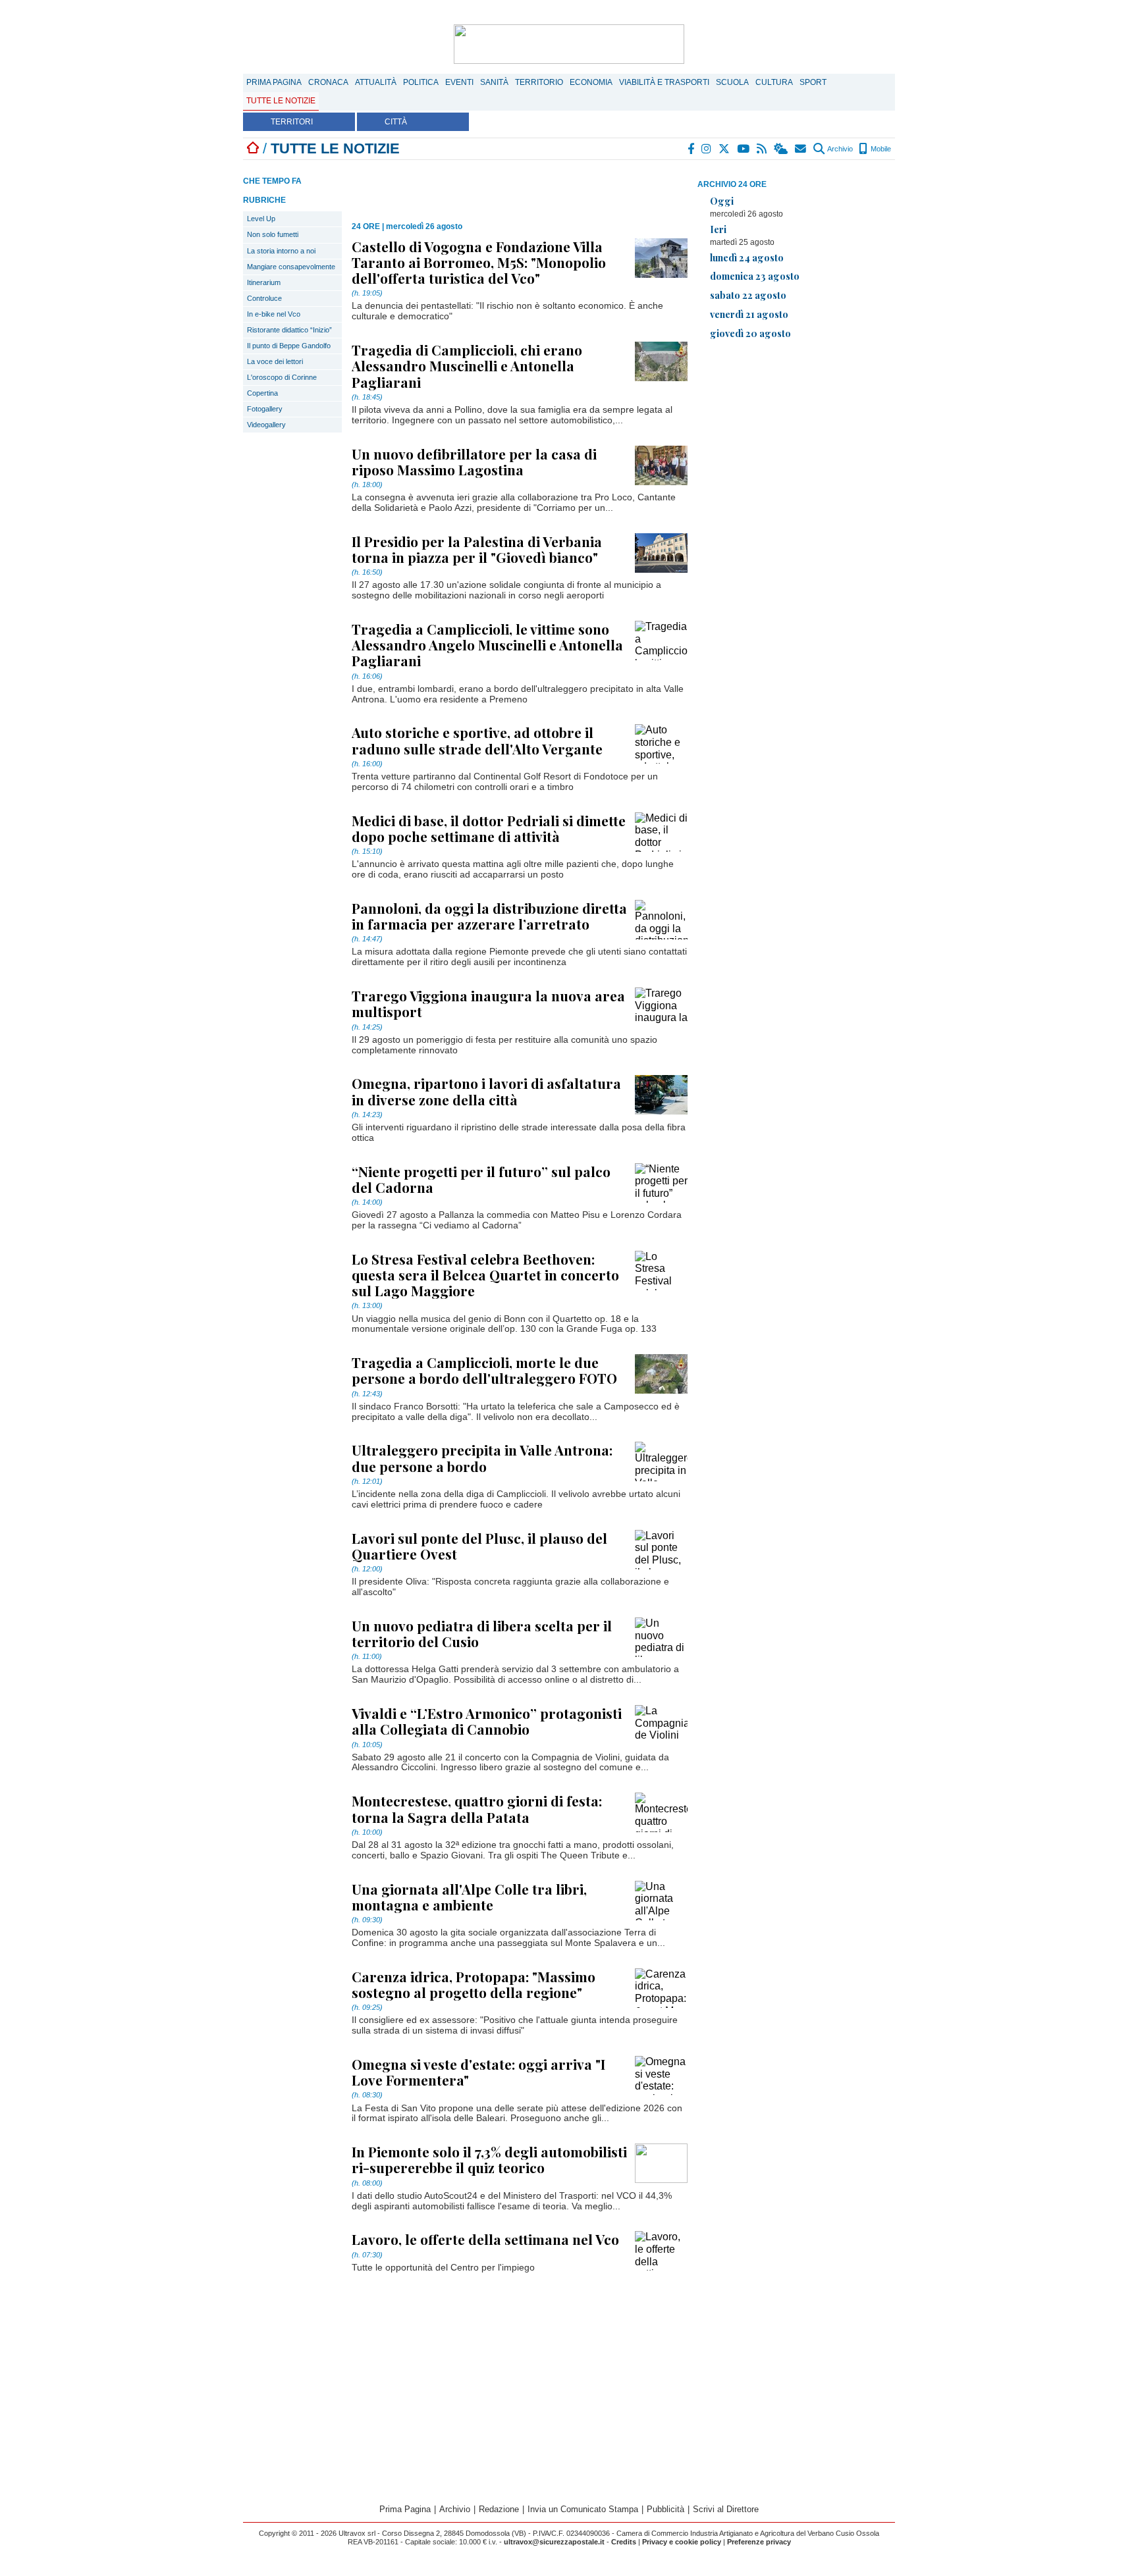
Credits (624, 2542)
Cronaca (328, 82)
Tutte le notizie (281, 101)
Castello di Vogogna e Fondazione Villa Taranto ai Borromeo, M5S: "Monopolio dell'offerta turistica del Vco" (479, 262)
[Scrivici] (801, 149)
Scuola (732, 82)
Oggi (722, 201)
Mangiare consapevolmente (291, 267)
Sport (813, 82)
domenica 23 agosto (755, 276)
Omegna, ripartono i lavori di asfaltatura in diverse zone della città (486, 1091)
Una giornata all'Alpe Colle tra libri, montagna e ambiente (469, 1897)
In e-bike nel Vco (274, 314)
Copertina (262, 393)
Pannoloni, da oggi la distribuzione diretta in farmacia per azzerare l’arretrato (489, 916)
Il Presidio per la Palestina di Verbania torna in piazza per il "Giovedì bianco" (477, 549)
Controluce (264, 298)
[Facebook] (691, 149)
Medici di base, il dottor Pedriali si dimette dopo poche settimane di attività (489, 828)
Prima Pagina (274, 82)
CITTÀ (396, 122)
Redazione (499, 2509)
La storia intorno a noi (281, 251)
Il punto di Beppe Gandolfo (289, 346)
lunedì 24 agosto (747, 257)
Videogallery (266, 425)
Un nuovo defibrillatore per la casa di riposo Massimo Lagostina (474, 461)
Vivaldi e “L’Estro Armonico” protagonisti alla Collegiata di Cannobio (487, 1721)
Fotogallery (265, 409)
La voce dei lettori (275, 361)
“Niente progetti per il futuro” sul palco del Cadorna (481, 1179)
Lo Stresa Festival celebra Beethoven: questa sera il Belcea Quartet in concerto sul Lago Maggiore (485, 1275)
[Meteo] (781, 149)
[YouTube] (744, 149)
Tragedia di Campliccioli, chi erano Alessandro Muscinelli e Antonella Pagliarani (467, 365)
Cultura (774, 82)
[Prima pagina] (253, 148)
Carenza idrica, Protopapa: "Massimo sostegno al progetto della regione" (474, 1984)
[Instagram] (707, 149)
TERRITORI (292, 122)
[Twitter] (725, 149)
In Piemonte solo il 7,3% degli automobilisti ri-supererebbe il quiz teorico (489, 2159)
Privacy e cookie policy (682, 2542)
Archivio (839, 149)
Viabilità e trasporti (664, 82)
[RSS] (762, 149)
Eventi (459, 82)
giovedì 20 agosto (750, 333)
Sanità (494, 82)
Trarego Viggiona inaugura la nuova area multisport (488, 1003)
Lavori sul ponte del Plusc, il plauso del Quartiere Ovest (479, 1546)
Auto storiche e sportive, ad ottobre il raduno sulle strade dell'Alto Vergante (477, 740)
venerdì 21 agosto (749, 314)
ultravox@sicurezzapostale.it (554, 2542)
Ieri (718, 229)
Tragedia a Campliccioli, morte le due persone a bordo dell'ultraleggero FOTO (484, 1370)
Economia (591, 82)
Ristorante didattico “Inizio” (289, 330)
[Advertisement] (796, 442)
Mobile (880, 149)
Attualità (376, 82)
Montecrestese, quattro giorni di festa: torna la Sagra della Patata (477, 1808)
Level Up (261, 219)
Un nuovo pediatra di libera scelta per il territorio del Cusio (482, 1633)
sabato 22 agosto (748, 295)
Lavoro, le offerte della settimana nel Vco (485, 2239)
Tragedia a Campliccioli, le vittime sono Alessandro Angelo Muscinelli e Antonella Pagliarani (487, 644)
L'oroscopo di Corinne (282, 377)
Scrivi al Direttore (726, 2509)
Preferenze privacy (759, 2542)
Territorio (539, 82)
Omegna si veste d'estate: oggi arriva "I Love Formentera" (478, 2072)
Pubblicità (665, 2509)
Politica (421, 82)
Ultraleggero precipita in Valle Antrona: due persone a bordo (482, 1458)
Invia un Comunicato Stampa (583, 2509)
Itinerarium (264, 282)
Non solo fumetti (273, 234)
